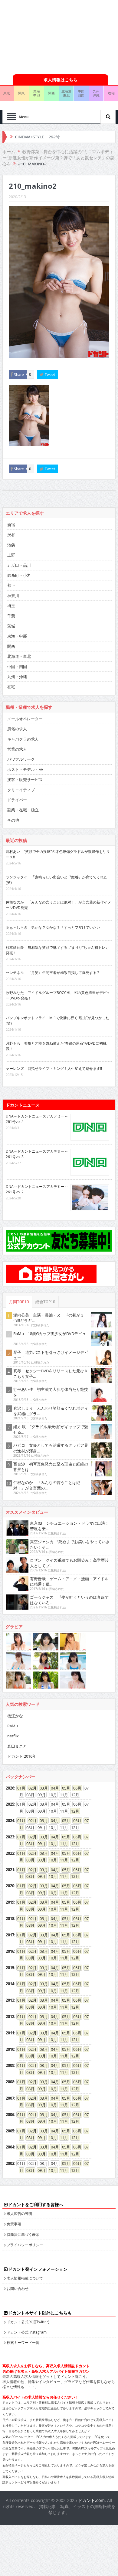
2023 (10, 1837)
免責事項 (14, 2224)
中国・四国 (17, 667)
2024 (10, 1820)
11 (62, 1844)
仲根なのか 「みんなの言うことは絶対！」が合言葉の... (47, 1485)
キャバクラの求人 (23, 739)
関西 (51, 93)
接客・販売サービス (25, 779)
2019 (10, 1902)
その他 (13, 820)
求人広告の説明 (19, 2213)
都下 (11, 585)
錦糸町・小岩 (19, 575)
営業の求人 (17, 749)
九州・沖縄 (17, 677)
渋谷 (11, 535)
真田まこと (17, 1746)
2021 (10, 1870)
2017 (10, 1935)
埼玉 (11, 606)
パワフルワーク (21, 759)
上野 (11, 555)
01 (19, 1788)
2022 (10, 1853)
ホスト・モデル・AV (25, 769)
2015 (10, 1968)
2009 (10, 2065)
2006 (10, 2115)
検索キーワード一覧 (23, 2342)
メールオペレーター (25, 719)
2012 (10, 2017)
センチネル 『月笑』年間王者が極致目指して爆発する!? (52, 972)
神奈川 (13, 596)
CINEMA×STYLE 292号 (38, 137)
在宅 (11, 687)
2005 (10, 2131)
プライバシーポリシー (25, 2245)
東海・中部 (17, 636)
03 (42, 1788)
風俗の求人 (17, 729)
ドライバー (17, 800)
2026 (10, 1788)
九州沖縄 (96, 93)
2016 (10, 1951)
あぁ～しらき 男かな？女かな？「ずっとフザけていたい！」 (57, 927)
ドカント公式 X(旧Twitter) (28, 2322)
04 (53, 1788)
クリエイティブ (21, 790)
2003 (10, 2163)
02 (31, 1788)
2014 (10, 1984)
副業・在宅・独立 (23, 810)
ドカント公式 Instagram (27, 2332)
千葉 (11, 616)
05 (64, 1788)
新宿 (11, 525)
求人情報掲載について (25, 2278)
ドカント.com (91, 2500)
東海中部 (37, 93)
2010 (10, 2049)
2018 (10, 1918)
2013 (10, 2000)
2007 (10, 2098)
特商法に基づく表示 (23, 2234)
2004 (10, 2147)
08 (28, 1844)
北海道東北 (66, 93)
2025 (10, 1804)
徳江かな (15, 1716)
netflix (13, 1736)
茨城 (11, 626)
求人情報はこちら (61, 80)
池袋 (11, 545)
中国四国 (81, 93)
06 (75, 1788)
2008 (10, 2082)
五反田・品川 (19, 565)
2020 (10, 1886)
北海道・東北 (19, 656)
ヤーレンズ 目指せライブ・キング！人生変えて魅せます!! (54, 1068)
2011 (10, 2033)
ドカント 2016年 (22, 1756)
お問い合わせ (18, 2288)
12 (73, 1811)
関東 (21, 93)
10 (51, 1844)
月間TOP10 (19, 1302)
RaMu (13, 1726)
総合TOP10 (45, 1302)
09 (40, 1844)
